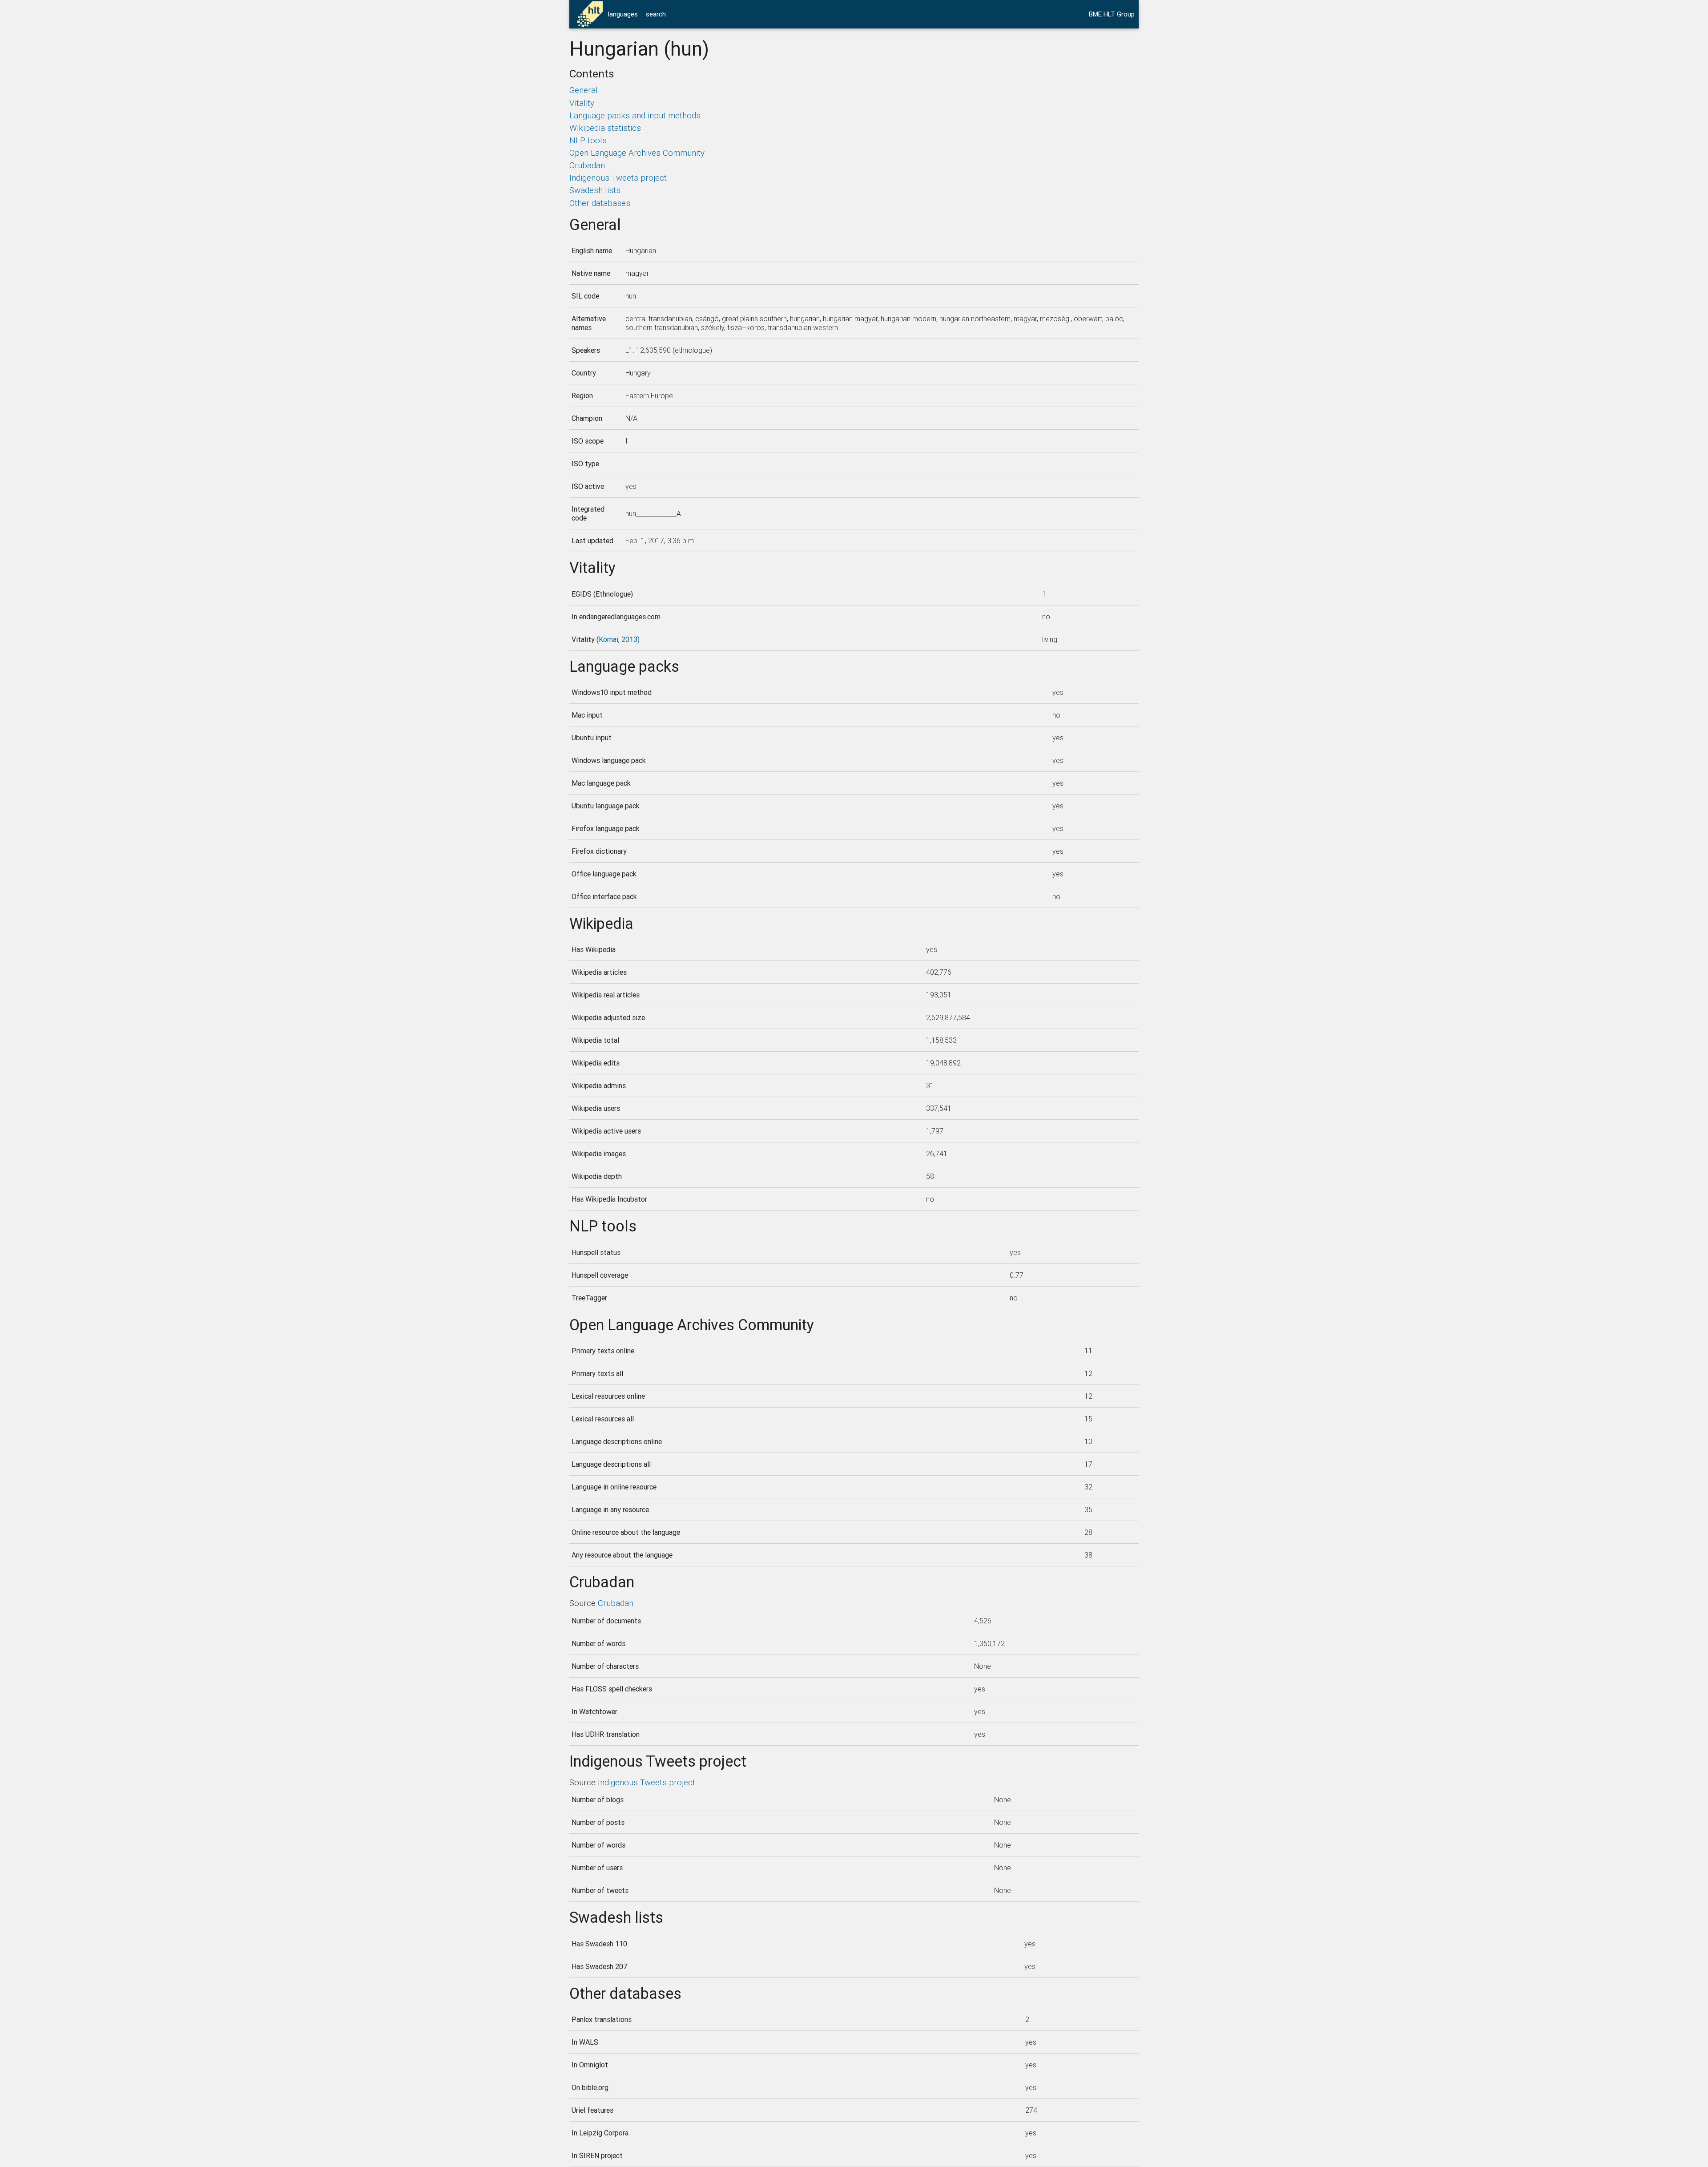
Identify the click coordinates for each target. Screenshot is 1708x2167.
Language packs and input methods (635, 115)
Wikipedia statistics (605, 128)
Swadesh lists (595, 190)
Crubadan (587, 165)
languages (623, 14)
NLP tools (588, 140)
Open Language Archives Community (637, 153)
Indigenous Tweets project (618, 178)
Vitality (582, 103)
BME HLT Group (1112, 14)
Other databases (600, 203)
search (656, 14)
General (584, 90)
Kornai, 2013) (619, 639)
